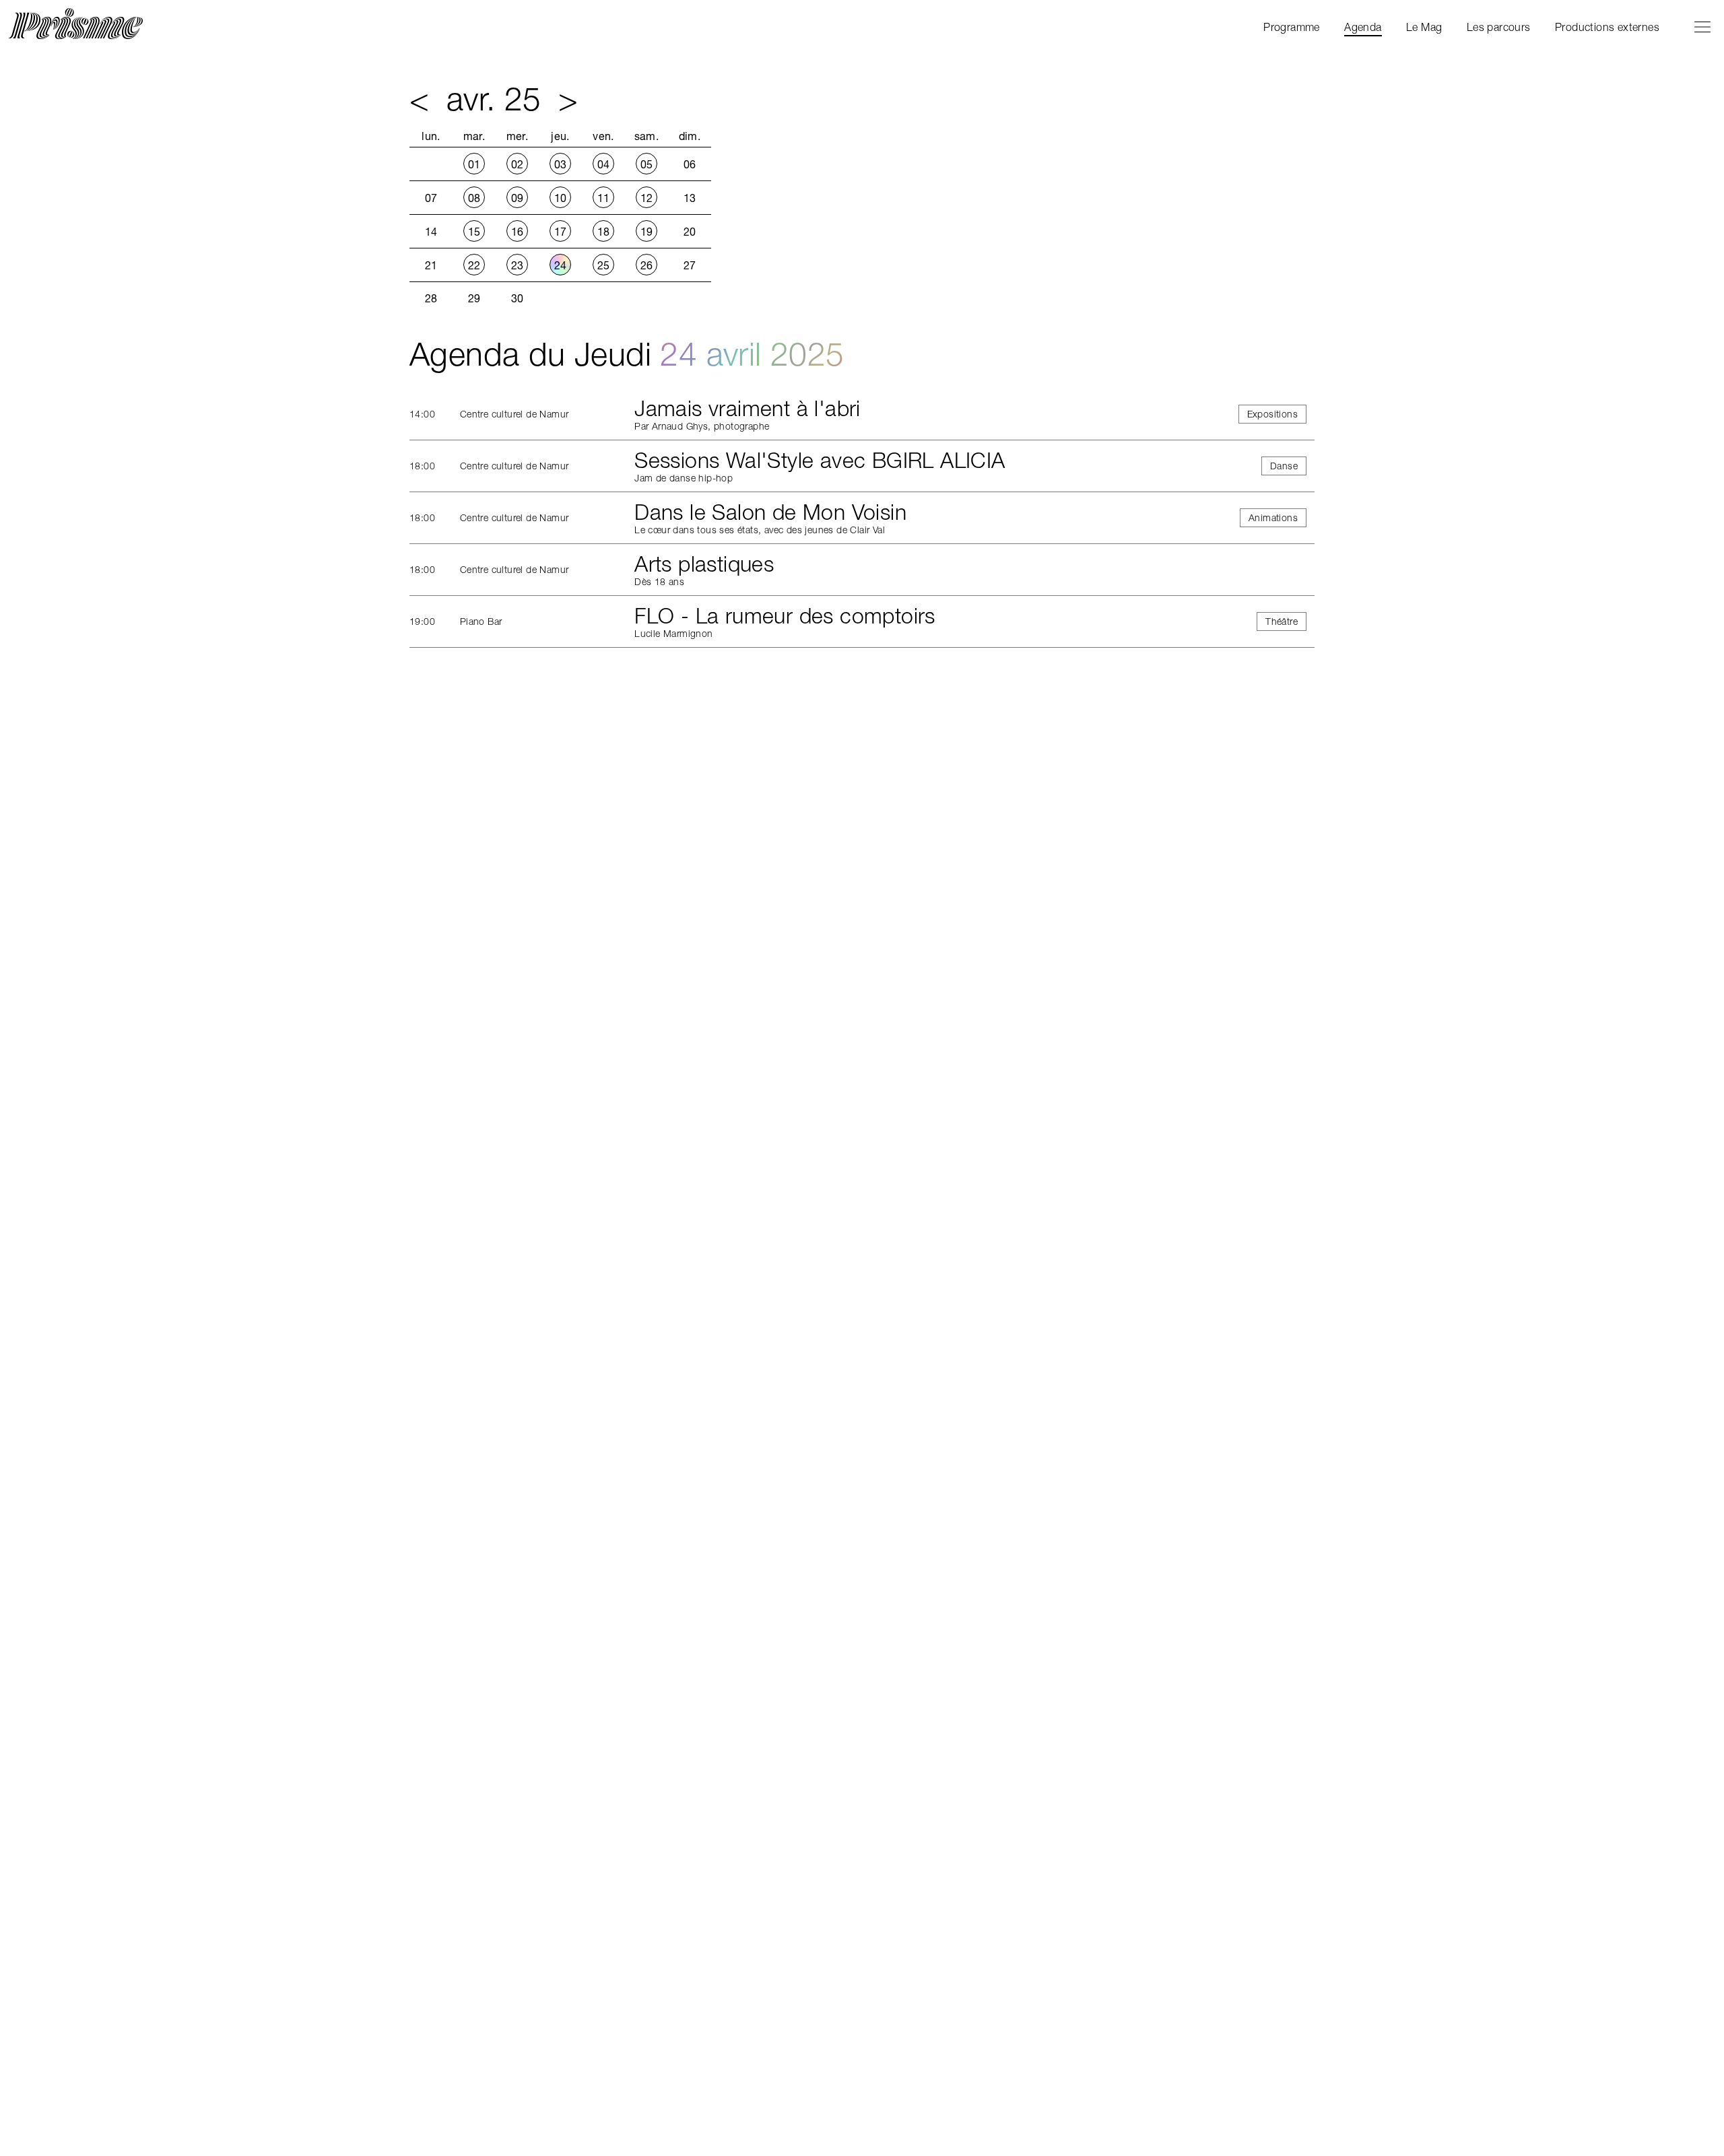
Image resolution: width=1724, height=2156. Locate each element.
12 (647, 198)
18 (604, 232)
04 (604, 164)
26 (647, 265)
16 (518, 232)
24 (561, 265)
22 (474, 265)
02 (518, 164)
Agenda (1363, 27)
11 (604, 198)
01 (474, 164)
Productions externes (1607, 27)
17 (561, 232)
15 (474, 232)
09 (518, 198)
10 (561, 198)
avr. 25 (494, 99)
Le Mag (1424, 27)
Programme (1292, 27)
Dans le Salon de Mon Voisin (770, 512)
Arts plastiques (704, 564)
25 (604, 265)
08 (474, 198)
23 (518, 265)
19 (647, 232)
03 (561, 164)
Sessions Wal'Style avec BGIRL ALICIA (820, 460)
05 (647, 164)
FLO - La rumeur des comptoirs (785, 616)
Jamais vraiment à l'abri (748, 408)
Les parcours (1499, 27)
